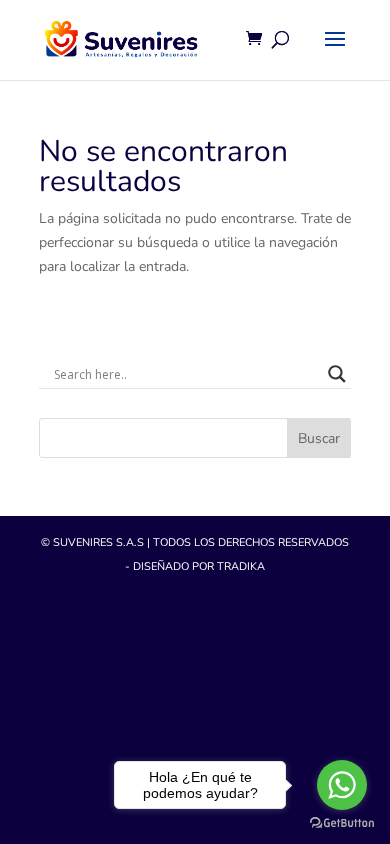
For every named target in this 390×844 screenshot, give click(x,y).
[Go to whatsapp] (342, 785)
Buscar (319, 438)
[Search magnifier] (337, 374)
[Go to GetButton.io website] (342, 823)
